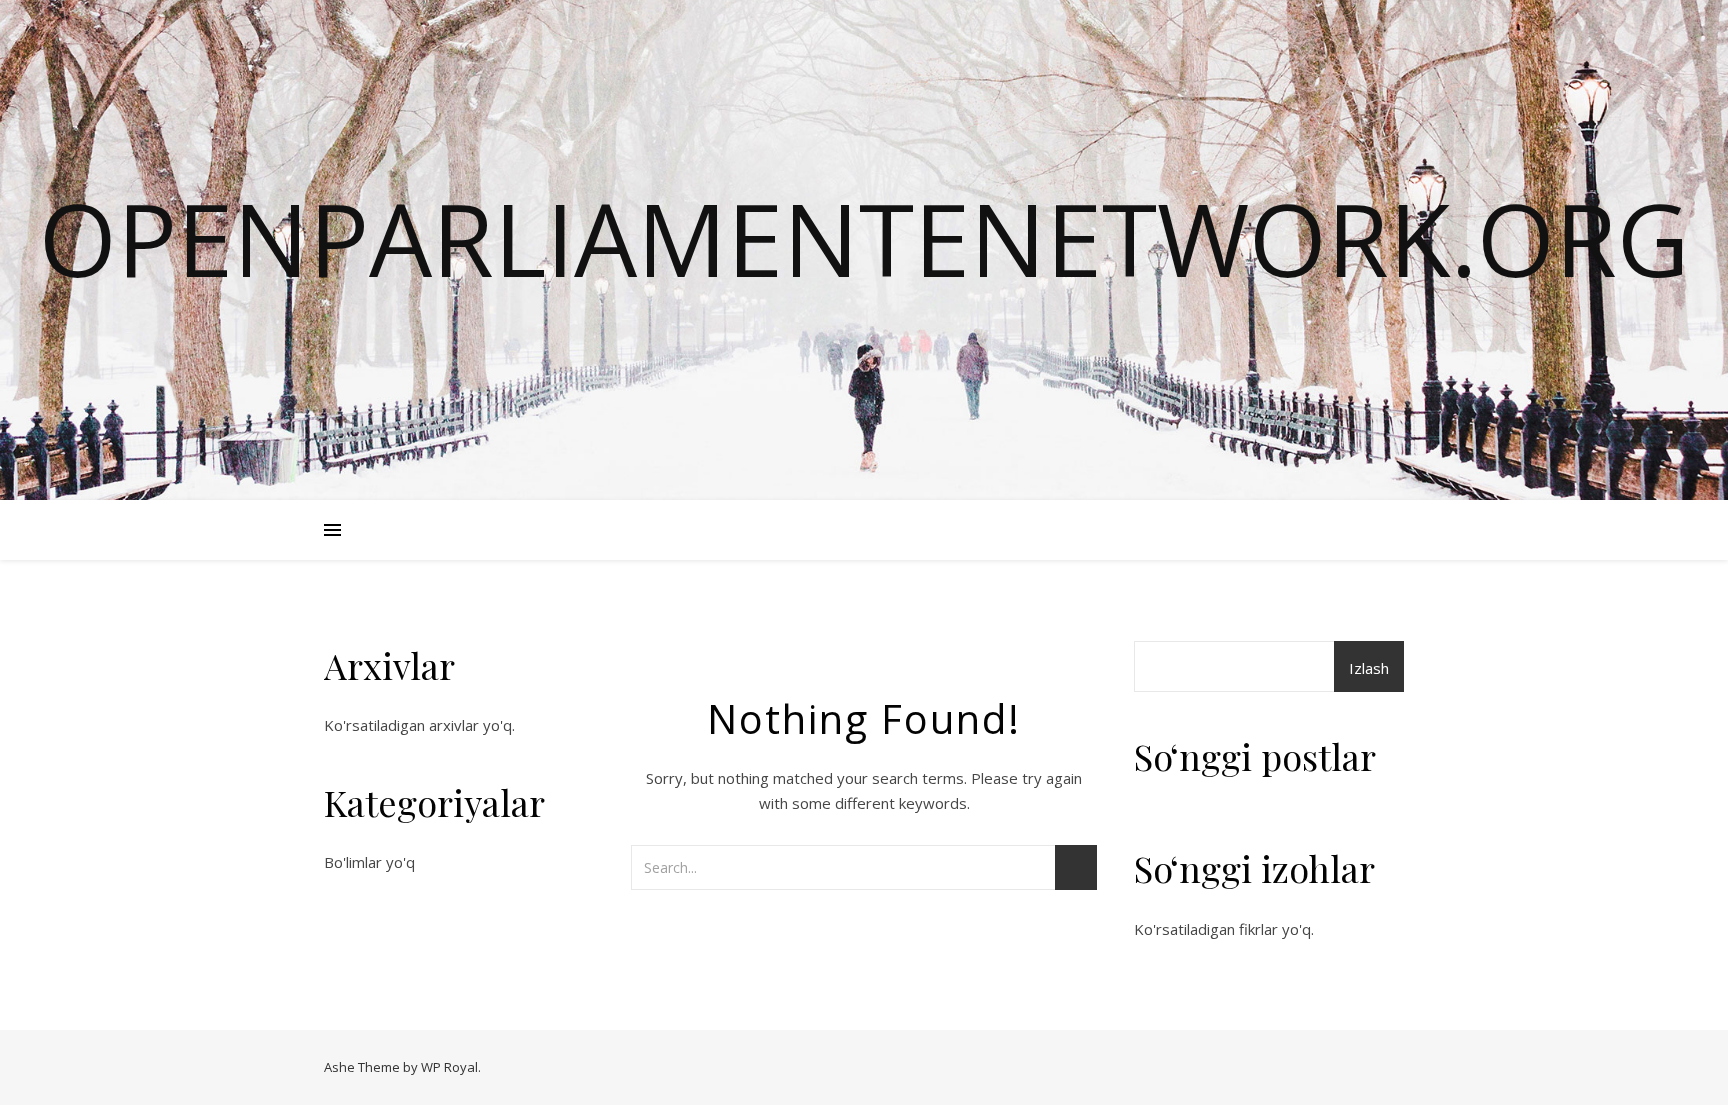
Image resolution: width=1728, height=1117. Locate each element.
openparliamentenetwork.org (864, 238)
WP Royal (449, 1067)
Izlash (1369, 668)
